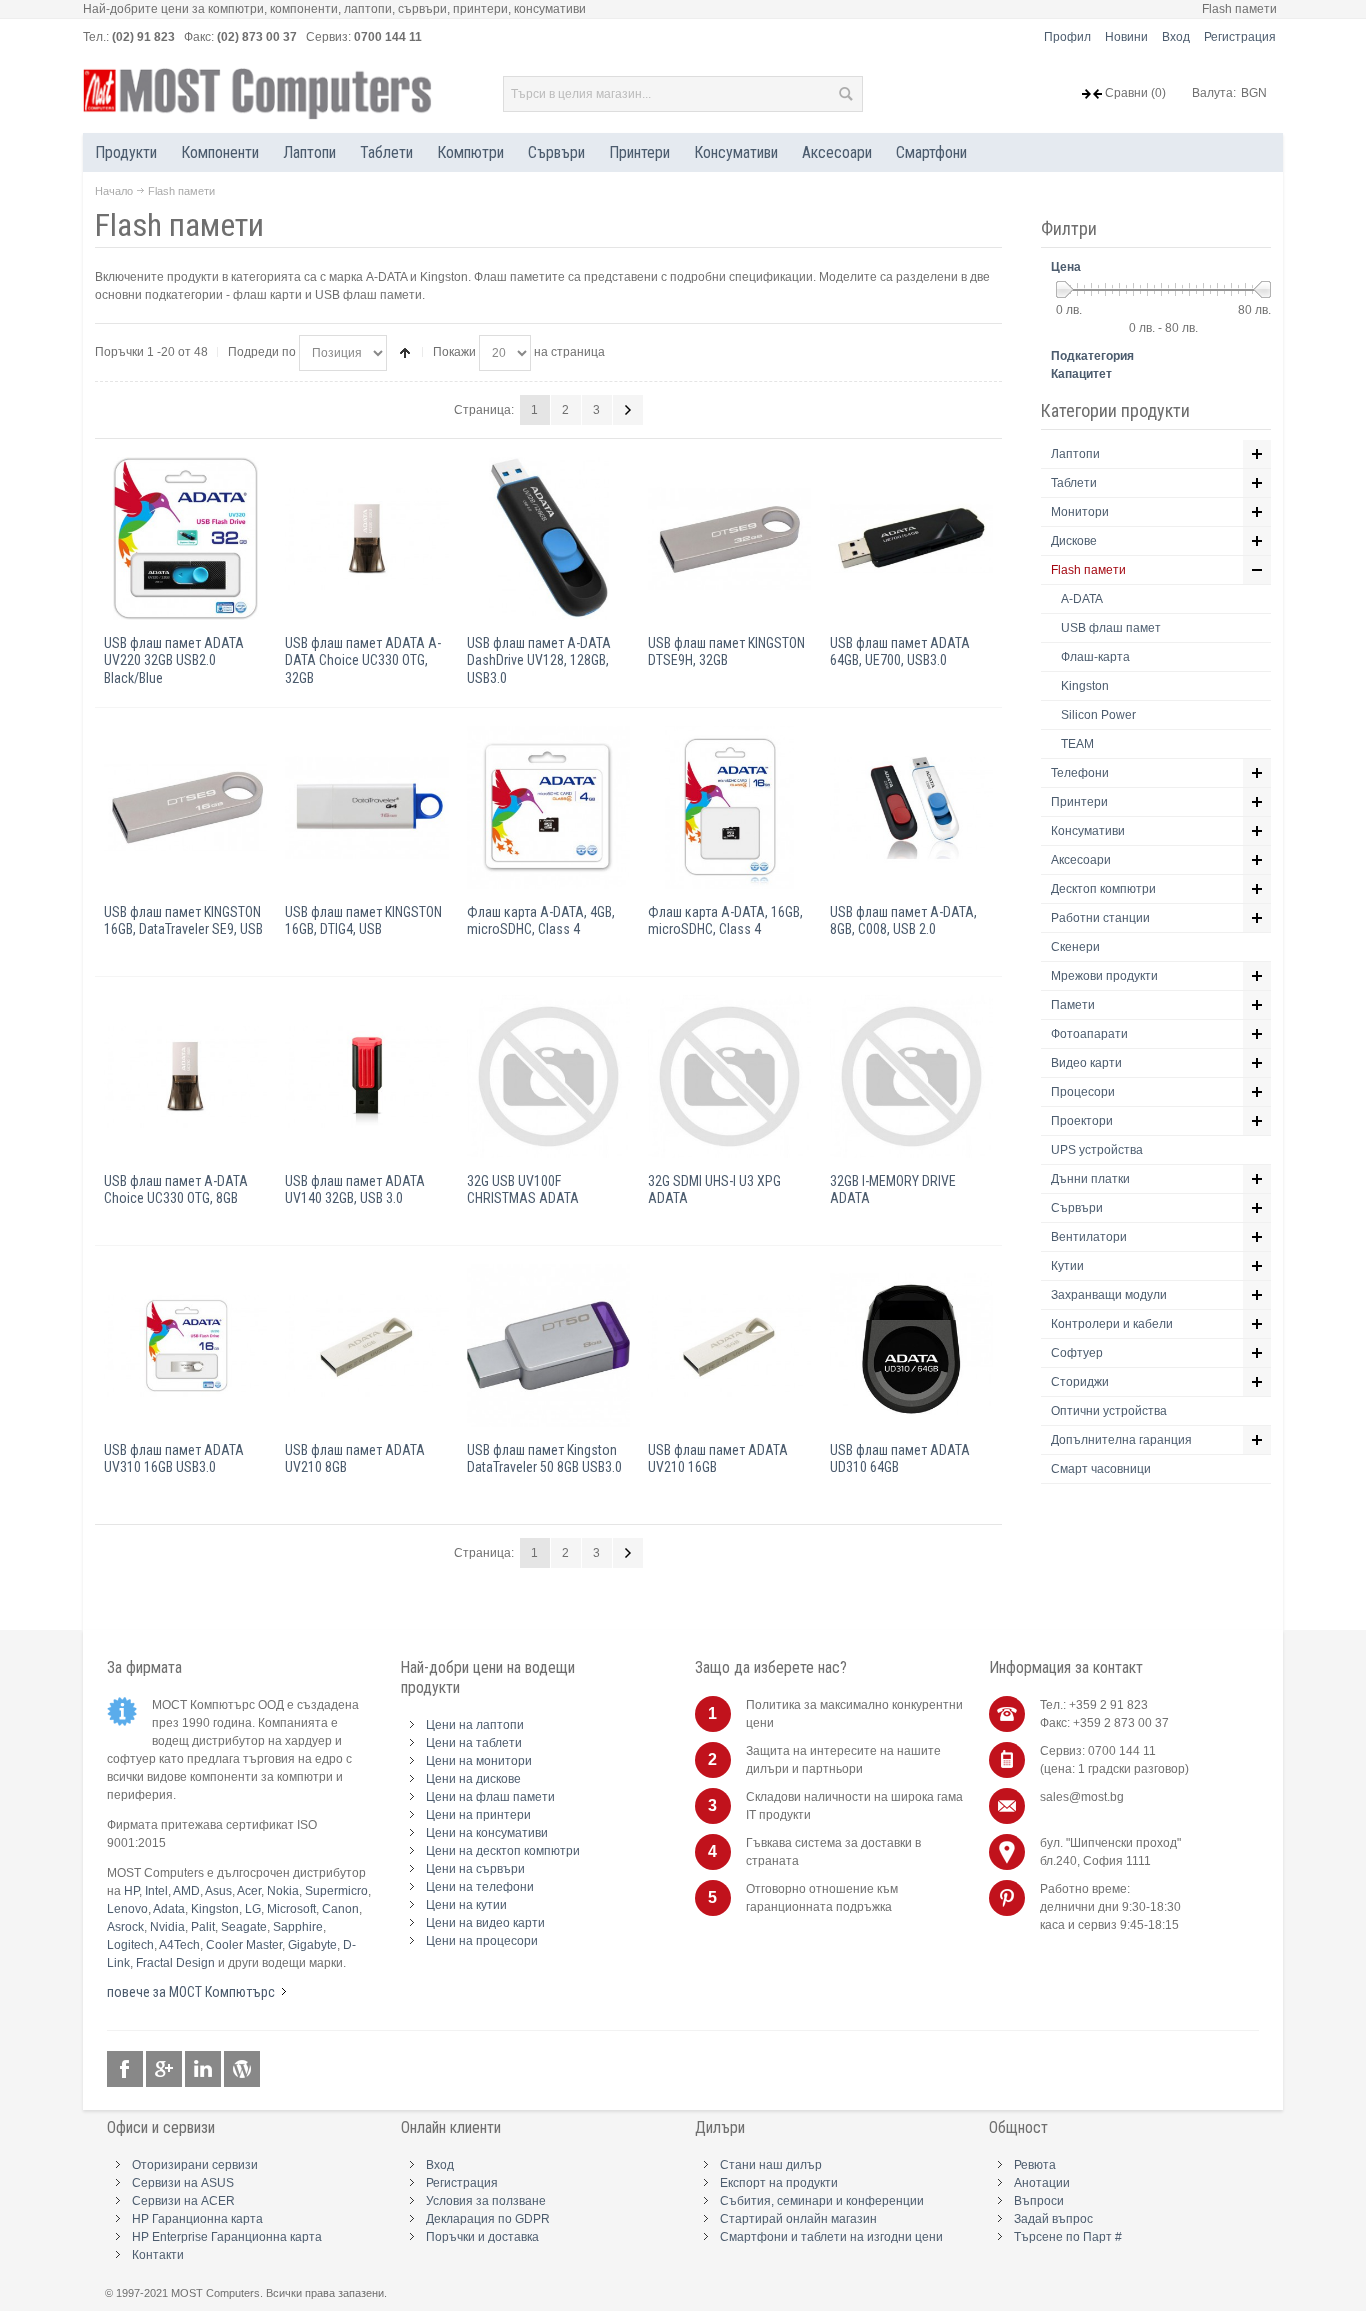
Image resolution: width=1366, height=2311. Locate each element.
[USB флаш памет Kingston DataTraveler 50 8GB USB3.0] (548, 1345)
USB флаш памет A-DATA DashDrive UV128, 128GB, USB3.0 (539, 660)
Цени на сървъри (475, 1869)
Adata (169, 1909)
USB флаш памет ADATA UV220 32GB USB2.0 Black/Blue (174, 660)
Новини (1126, 37)
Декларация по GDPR (488, 2219)
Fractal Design (175, 1963)
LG (253, 1909)
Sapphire (298, 1927)
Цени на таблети (474, 1743)
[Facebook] (126, 2069)
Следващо (628, 410)
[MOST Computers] (258, 94)
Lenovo (127, 1909)
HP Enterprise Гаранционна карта (227, 2237)
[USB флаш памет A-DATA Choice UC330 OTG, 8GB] (185, 1076)
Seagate (244, 1927)
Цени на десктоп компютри (503, 1851)
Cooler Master (244, 1945)
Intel (156, 1891)
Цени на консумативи (487, 1833)
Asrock (125, 1927)
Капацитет (1081, 374)
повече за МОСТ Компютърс (191, 1992)
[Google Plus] (165, 2069)
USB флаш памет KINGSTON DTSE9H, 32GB (726, 651)
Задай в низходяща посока (405, 353)
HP (131, 1891)
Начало (114, 191)
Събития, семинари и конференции (822, 2201)
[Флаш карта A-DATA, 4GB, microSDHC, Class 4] (548, 807)
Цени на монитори (479, 1761)
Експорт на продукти (779, 2183)
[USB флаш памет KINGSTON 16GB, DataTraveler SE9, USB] (185, 807)
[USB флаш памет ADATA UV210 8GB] (366, 1345)
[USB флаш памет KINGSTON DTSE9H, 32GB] (729, 538)
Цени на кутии (466, 1905)
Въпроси (1039, 2201)
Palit (203, 1927)
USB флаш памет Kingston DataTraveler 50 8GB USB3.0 (544, 1458)
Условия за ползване (486, 2201)
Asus (218, 1891)
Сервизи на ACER (183, 2201)
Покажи (454, 352)
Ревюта (1035, 2165)
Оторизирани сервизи (195, 2165)
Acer (249, 1891)
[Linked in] (204, 2069)
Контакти (158, 2255)
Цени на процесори (482, 1941)
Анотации (1042, 2183)
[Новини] (242, 2069)
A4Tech (179, 1945)
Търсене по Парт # (1068, 2237)
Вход (1176, 37)
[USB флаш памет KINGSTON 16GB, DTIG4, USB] (366, 807)
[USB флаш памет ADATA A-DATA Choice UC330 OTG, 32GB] (366, 538)
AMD (186, 1891)
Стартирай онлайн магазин (798, 2219)
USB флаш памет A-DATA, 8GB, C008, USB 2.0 (903, 920)
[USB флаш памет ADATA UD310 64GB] (911, 1345)
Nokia (283, 1891)
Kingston (215, 1909)
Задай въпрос (1053, 2219)
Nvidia (167, 1927)
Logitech (130, 1945)
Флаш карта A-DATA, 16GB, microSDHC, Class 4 (725, 920)
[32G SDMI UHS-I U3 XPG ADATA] (729, 1076)
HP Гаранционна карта (197, 2219)
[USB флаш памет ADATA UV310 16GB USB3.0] (185, 1345)
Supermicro (336, 1891)
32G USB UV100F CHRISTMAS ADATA (523, 1189)
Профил (1067, 37)
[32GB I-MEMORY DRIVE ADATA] (911, 1076)
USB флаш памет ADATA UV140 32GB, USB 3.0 (355, 1189)
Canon (340, 1909)
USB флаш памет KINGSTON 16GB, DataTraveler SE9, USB (183, 920)
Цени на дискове (473, 1779)
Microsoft (291, 1909)
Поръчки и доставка (482, 2237)
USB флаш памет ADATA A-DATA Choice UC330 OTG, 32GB (363, 660)
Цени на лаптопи (475, 1725)
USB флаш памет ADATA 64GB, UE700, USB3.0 (900, 651)
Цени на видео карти (485, 1923)
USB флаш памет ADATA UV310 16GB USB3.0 (174, 1458)
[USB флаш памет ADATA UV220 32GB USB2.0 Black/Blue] (185, 538)
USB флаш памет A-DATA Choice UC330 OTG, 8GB (176, 1189)
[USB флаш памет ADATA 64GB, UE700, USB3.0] (911, 538)
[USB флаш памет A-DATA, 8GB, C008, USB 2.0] (911, 807)
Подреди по (262, 352)
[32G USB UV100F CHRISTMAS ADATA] (548, 1076)
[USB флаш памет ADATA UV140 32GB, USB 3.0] (366, 1076)
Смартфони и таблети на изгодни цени (831, 2237)
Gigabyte (312, 1945)
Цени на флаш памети (490, 1797)
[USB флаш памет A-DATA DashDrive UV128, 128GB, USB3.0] (548, 538)
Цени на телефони (480, 1887)
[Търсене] (845, 94)
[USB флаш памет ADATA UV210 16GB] (729, 1345)
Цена (1066, 267)
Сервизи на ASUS (183, 2183)
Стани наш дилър (771, 2165)
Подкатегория (1092, 356)
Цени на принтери (478, 1815)
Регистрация (1240, 37)
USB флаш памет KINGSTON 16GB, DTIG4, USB (363, 920)
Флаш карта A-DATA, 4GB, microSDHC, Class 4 (541, 920)
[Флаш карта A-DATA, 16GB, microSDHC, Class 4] (729, 807)
